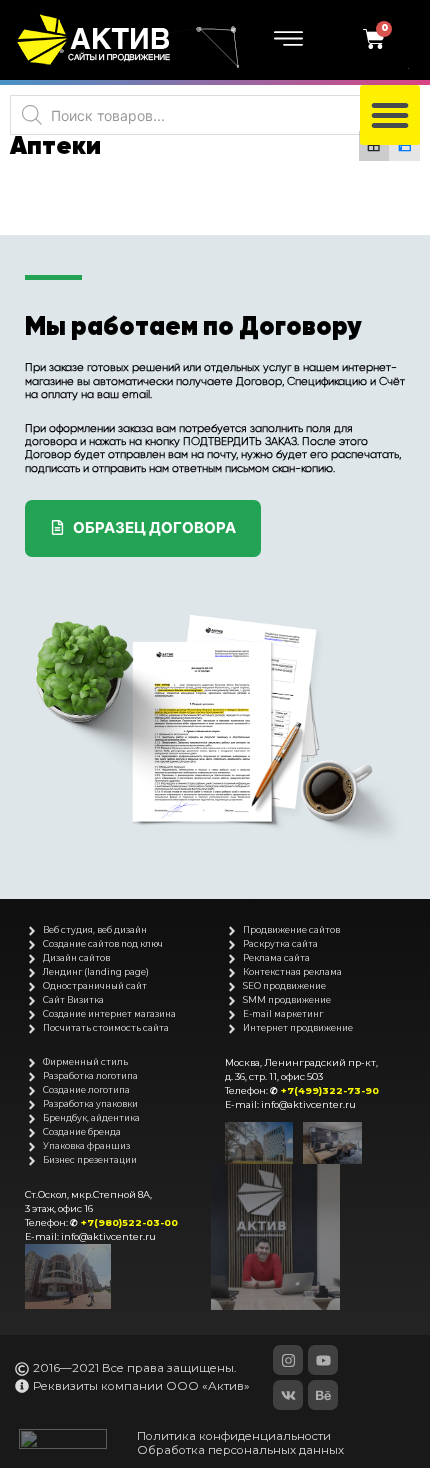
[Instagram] (288, 1360)
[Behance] (323, 1395)
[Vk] (288, 1395)
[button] (390, 115)
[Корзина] (376, 40)
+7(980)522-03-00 (129, 1222)
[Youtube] (323, 1360)
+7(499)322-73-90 (330, 1090)
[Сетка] (374, 146)
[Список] (404, 146)
